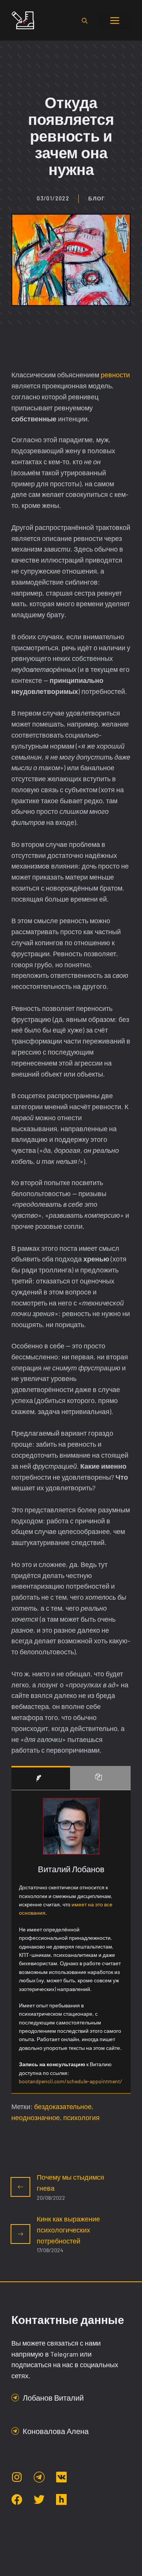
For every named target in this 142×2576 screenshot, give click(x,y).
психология (81, 2117)
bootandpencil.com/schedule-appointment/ (71, 2081)
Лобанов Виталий (53, 2398)
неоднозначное (36, 2117)
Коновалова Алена (56, 2431)
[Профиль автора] (41, 1778)
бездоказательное (63, 2106)
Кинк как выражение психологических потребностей (68, 2230)
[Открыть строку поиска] (85, 20)
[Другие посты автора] (100, 1778)
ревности (115, 375)
